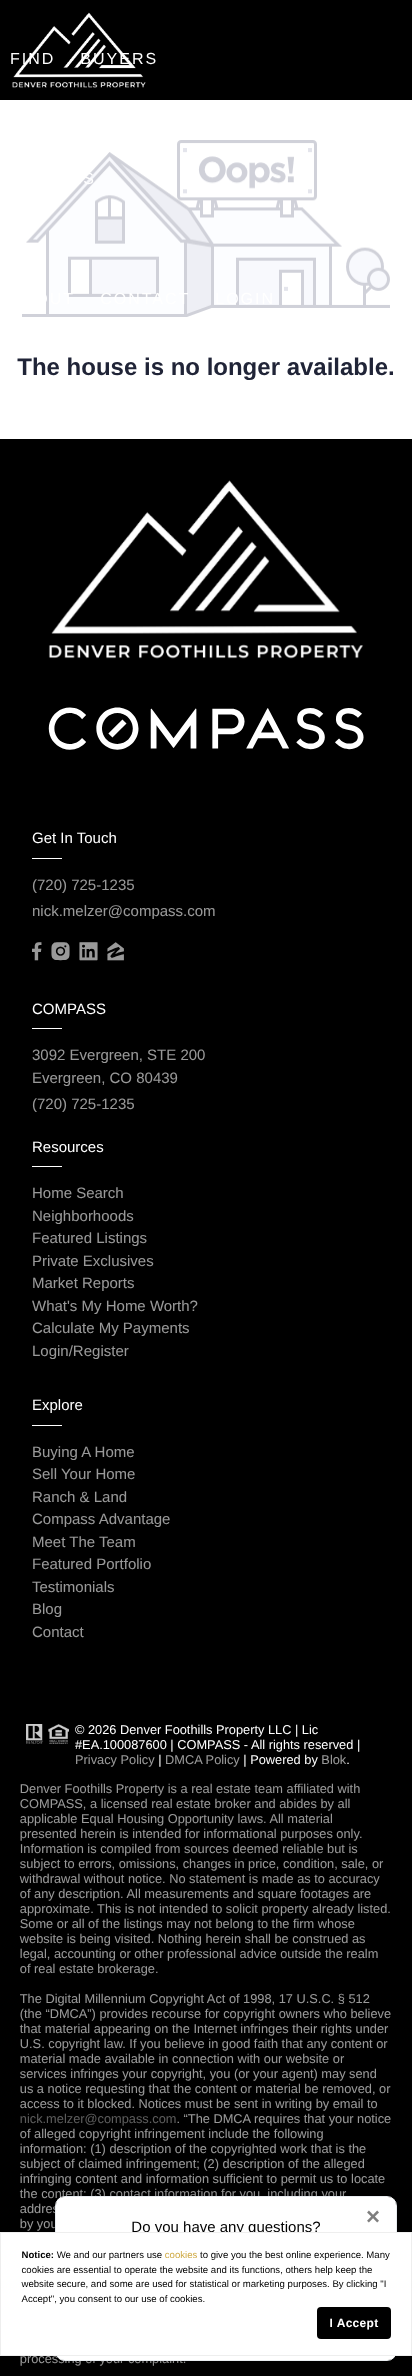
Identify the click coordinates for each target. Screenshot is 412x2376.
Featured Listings (89, 1238)
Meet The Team (84, 1542)
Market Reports (83, 1283)
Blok (333, 1759)
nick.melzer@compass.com (124, 911)
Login (245, 299)
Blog (47, 1609)
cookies (181, 2255)
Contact (145, 299)
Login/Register (80, 1351)
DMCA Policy (202, 1759)
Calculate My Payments (111, 1328)
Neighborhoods (83, 1216)
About (42, 299)
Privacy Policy (115, 1759)
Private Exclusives (93, 1261)
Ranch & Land (79, 1497)
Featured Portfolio (91, 1564)
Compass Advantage (101, 1519)
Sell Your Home (83, 1474)
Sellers (53, 179)
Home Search (78, 1193)
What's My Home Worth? (115, 1306)
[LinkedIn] (88, 952)
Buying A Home (83, 1452)
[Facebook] (36, 952)
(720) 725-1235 (83, 885)
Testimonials (73, 1587)
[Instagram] (60, 952)
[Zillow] (115, 952)
